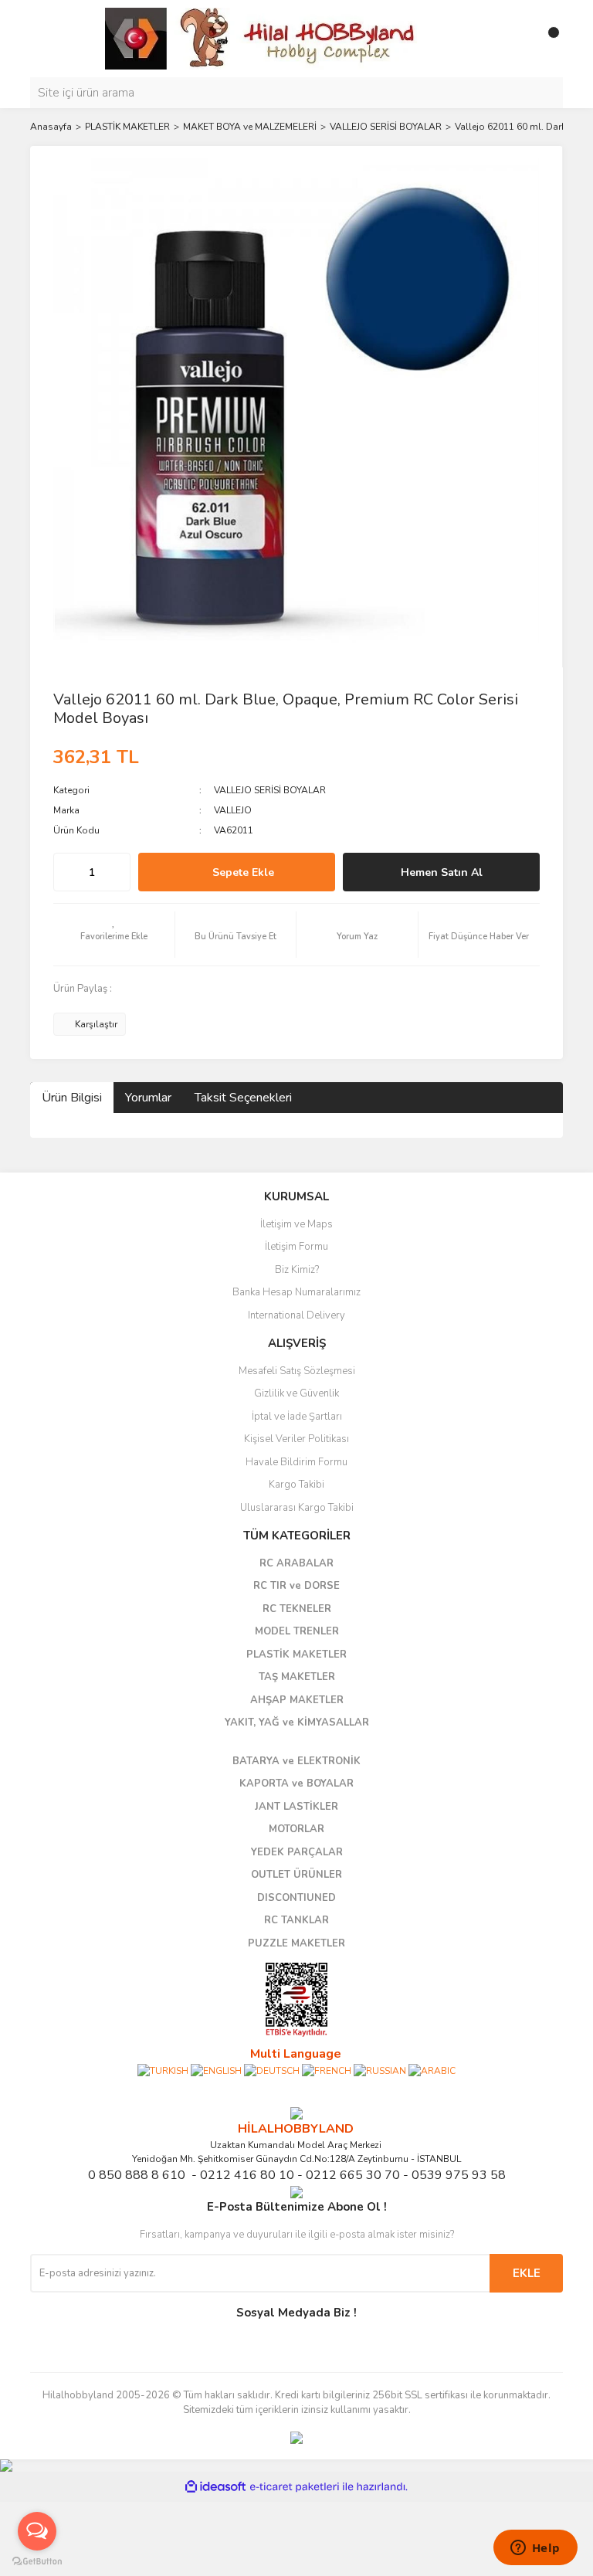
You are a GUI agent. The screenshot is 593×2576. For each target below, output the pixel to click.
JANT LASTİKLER (296, 1807)
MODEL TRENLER (297, 1631)
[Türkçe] (163, 2070)
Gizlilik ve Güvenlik (296, 1393)
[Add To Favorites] (114, 935)
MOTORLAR (296, 1829)
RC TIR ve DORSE (296, 1586)
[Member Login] (517, 39)
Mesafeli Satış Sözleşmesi (297, 1371)
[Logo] (262, 38)
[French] (327, 2070)
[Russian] (380, 2070)
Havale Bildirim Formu (296, 1462)
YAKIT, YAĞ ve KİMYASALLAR (297, 1722)
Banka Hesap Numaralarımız (296, 1292)
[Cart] (547, 39)
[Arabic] (432, 2070)
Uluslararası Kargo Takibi (297, 1508)
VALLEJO (233, 810)
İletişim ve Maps (296, 1224)
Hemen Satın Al (442, 872)
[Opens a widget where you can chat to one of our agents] (535, 2549)
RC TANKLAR (296, 1920)
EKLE (527, 2273)
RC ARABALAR (296, 1563)
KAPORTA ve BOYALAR (296, 1784)
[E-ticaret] (295, 2487)
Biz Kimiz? (297, 1270)
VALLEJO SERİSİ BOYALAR (270, 790)
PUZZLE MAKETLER (296, 1943)
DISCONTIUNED (296, 1898)
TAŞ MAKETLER (297, 1677)
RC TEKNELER (297, 1609)
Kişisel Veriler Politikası (296, 1439)
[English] (216, 2070)
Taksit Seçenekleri (243, 1098)
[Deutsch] (272, 2070)
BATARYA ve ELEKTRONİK (296, 1761)
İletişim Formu (296, 1247)
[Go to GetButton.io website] (37, 2561)
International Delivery (296, 1315)
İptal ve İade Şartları (297, 1417)
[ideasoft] (215, 2487)
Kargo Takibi (296, 1485)
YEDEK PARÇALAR (297, 1852)
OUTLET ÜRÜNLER (296, 1875)
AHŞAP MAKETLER (297, 1700)
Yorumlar (148, 1098)
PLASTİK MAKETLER (296, 1655)
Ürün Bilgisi (72, 1098)
